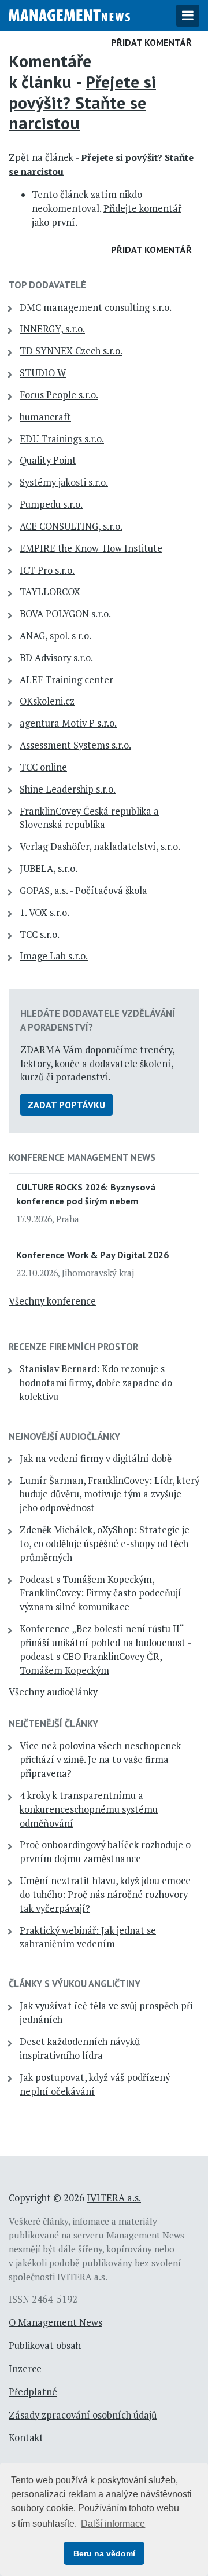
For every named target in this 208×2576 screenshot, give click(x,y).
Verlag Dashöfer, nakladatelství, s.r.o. (100, 847)
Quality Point (48, 460)
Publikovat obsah (45, 2346)
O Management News (55, 2322)
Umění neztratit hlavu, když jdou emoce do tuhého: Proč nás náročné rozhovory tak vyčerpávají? (105, 1895)
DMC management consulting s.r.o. (96, 307)
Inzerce (25, 2369)
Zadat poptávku (66, 1105)
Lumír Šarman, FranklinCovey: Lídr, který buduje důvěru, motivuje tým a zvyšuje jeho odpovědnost (109, 1494)
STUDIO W (43, 373)
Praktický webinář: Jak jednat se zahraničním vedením (88, 1937)
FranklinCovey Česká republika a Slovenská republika (89, 818)
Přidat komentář (151, 42)
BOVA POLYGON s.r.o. (65, 614)
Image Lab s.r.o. (54, 956)
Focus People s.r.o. (59, 395)
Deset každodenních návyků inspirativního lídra (80, 2049)
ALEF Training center (66, 680)
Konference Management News (82, 1157)
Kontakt (26, 2438)
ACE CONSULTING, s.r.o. (71, 526)
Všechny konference (52, 1301)
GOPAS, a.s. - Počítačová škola (83, 891)
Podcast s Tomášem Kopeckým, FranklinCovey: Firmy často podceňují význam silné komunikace (101, 1593)
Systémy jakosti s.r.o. (64, 482)
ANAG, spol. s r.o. (55, 636)
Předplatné (33, 2392)
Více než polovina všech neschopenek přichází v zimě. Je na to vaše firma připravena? (100, 1760)
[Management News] (69, 14)
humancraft (45, 417)
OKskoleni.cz (47, 701)
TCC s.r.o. (40, 935)
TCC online (43, 767)
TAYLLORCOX (50, 592)
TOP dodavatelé (47, 285)
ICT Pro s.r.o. (47, 570)
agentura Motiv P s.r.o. (68, 723)
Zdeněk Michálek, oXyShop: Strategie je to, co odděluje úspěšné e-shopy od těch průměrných (105, 1544)
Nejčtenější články (53, 1724)
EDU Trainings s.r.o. (62, 439)
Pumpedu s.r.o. (51, 504)
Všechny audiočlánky (53, 1692)
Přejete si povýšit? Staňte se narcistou (82, 102)
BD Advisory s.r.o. (56, 658)
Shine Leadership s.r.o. (68, 789)
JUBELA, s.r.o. (49, 869)
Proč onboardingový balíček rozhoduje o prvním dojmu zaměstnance (105, 1852)
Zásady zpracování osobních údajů (83, 2415)
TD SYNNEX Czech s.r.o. (71, 351)
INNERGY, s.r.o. (52, 329)
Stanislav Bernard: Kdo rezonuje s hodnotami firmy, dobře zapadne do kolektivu (96, 1383)
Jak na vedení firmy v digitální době (96, 1459)
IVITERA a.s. (114, 2198)
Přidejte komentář (142, 208)
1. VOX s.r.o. (44, 913)
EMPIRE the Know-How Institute (91, 548)
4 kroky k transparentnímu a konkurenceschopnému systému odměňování (89, 1809)
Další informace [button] (113, 2524)
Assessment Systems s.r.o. (75, 745)
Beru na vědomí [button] (104, 2553)
